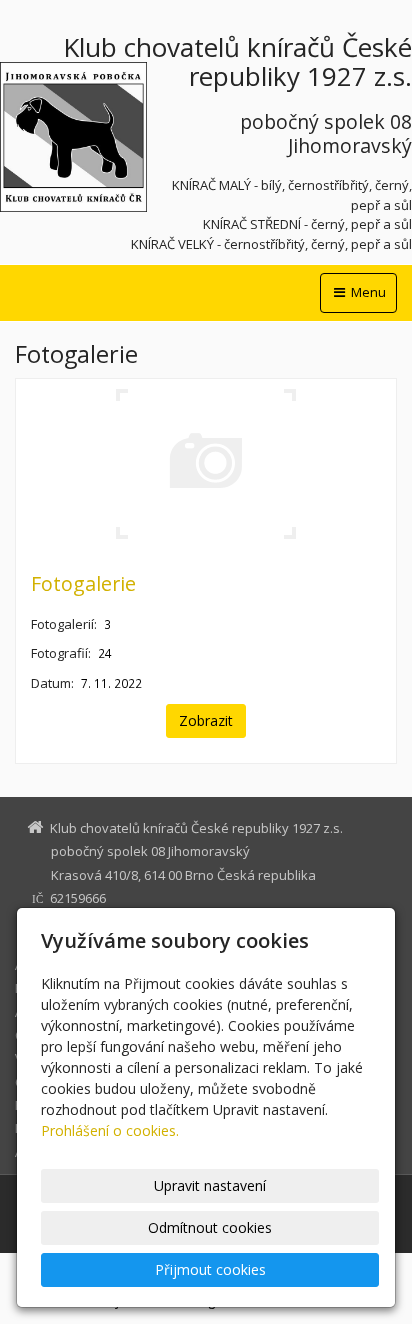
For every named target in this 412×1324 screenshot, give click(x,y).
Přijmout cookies (210, 1269)
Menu (367, 292)
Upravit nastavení (210, 1185)
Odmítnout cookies (210, 1227)
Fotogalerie (83, 583)
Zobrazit (206, 720)
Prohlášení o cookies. (110, 1130)
